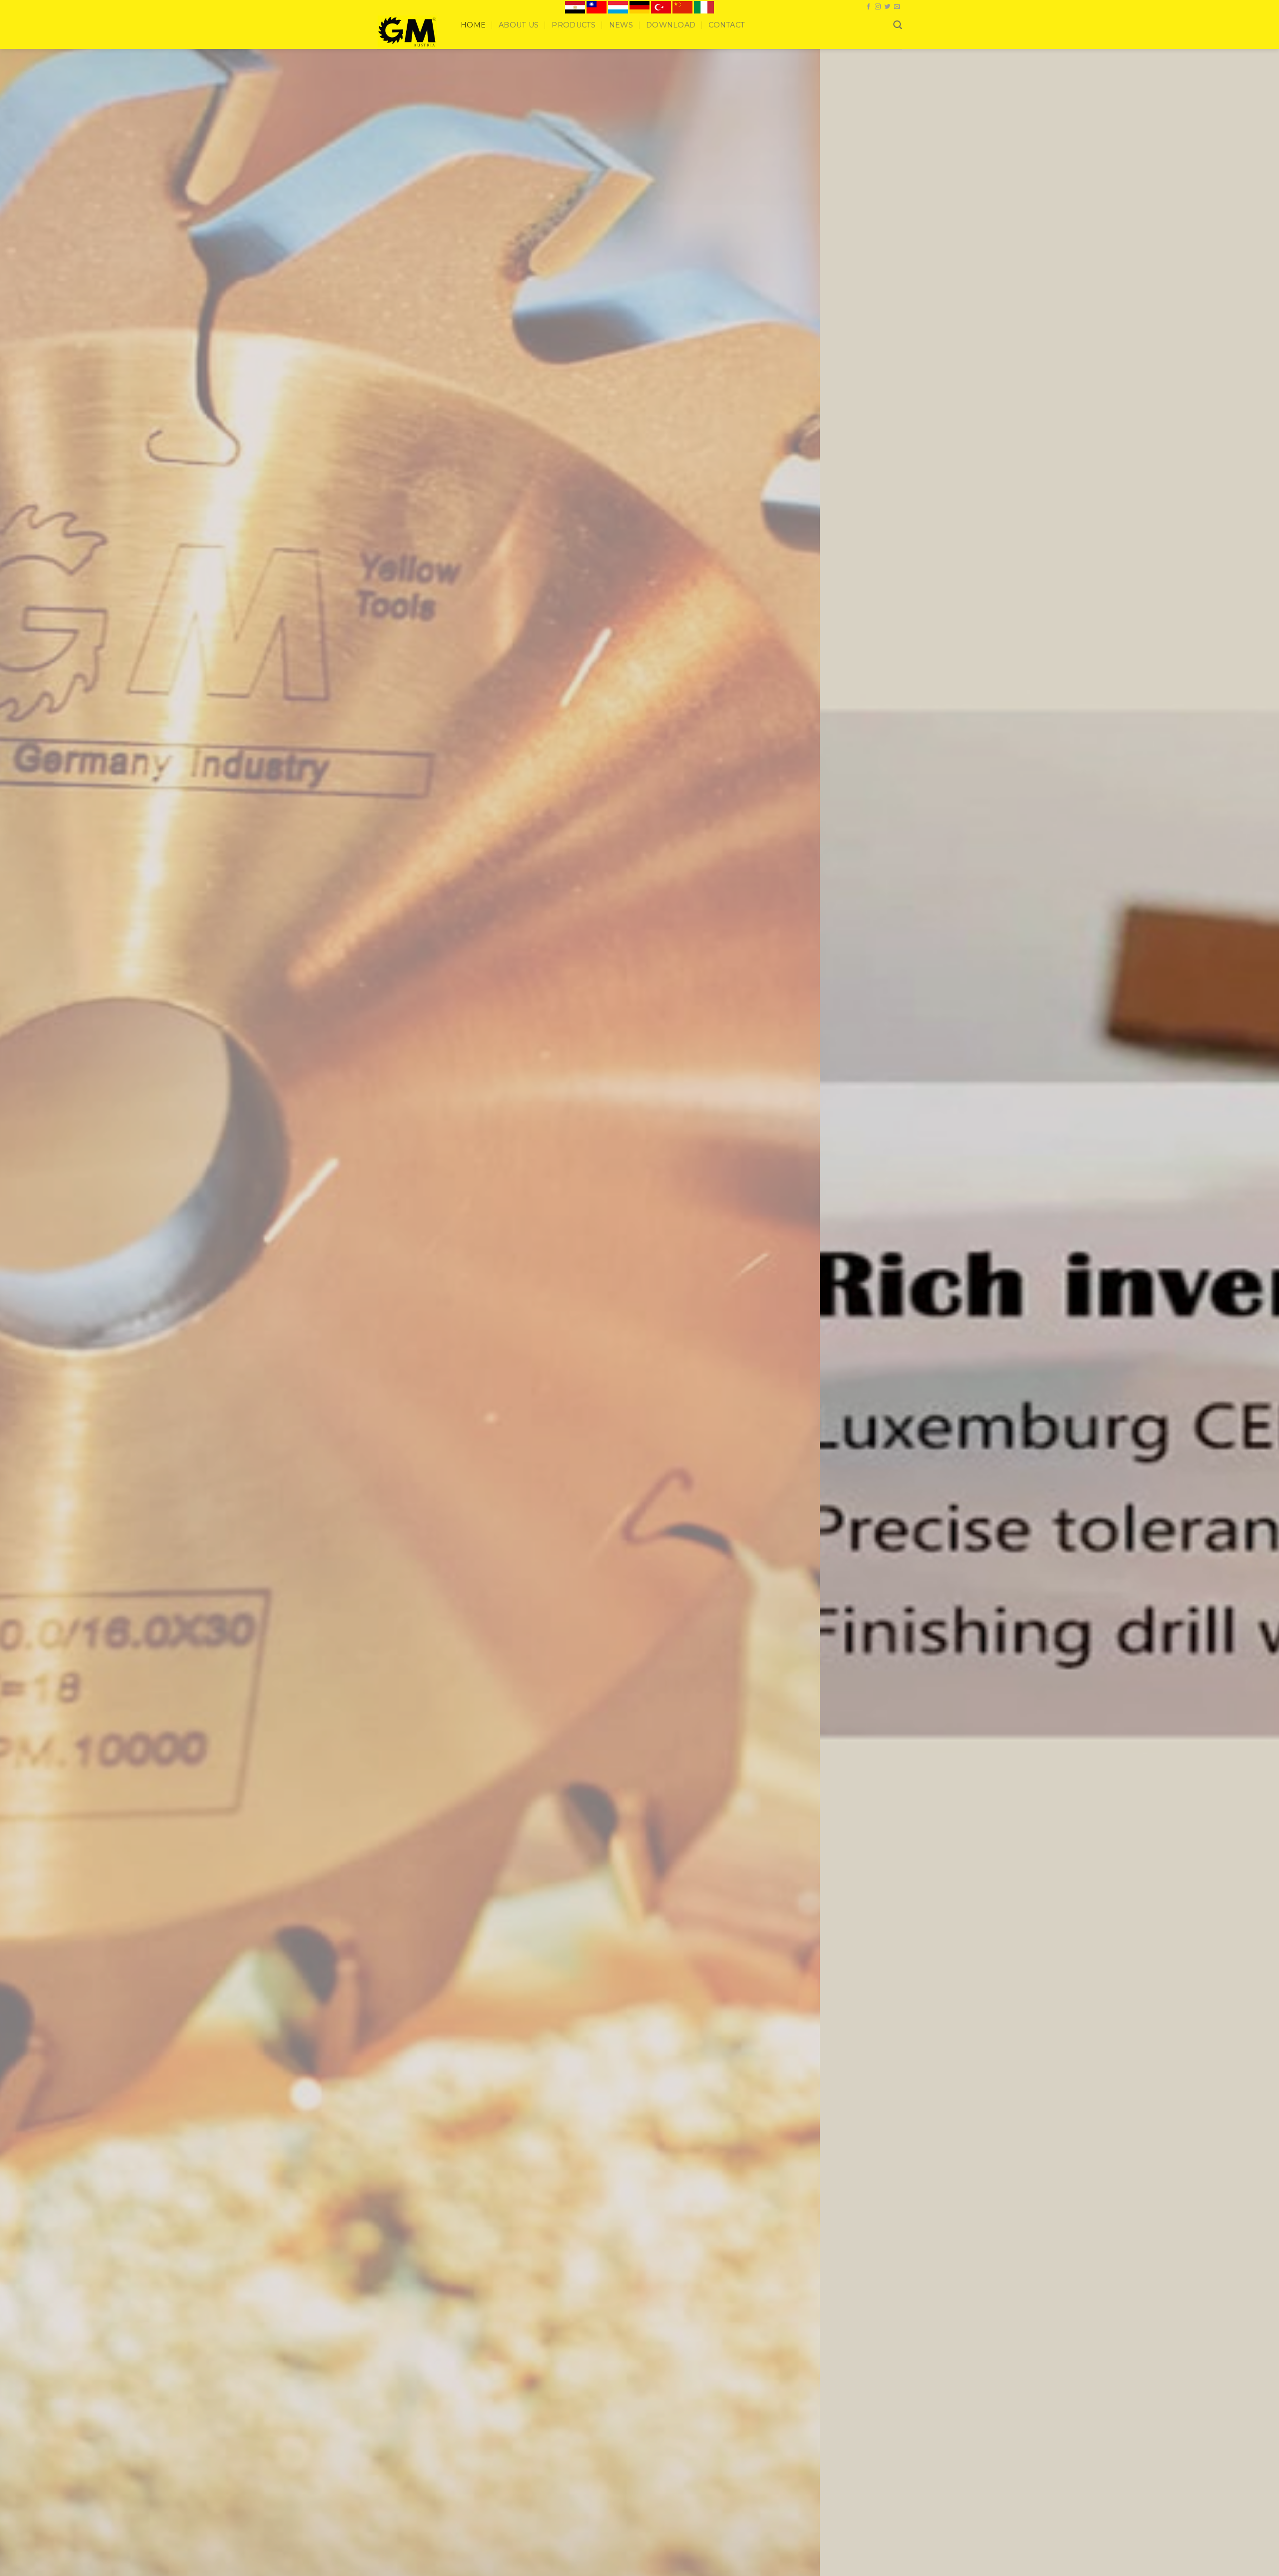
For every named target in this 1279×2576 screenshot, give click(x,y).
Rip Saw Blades (406, 768)
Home (473, 25)
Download (671, 25)
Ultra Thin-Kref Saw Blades (560, 768)
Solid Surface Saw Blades (822, 768)
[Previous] (38, 174)
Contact (727, 25)
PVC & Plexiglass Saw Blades (696, 768)
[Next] (1241, 174)
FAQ (694, 1150)
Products (574, 25)
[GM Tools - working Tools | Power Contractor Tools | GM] (411, 31)
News (621, 25)
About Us (519, 25)
